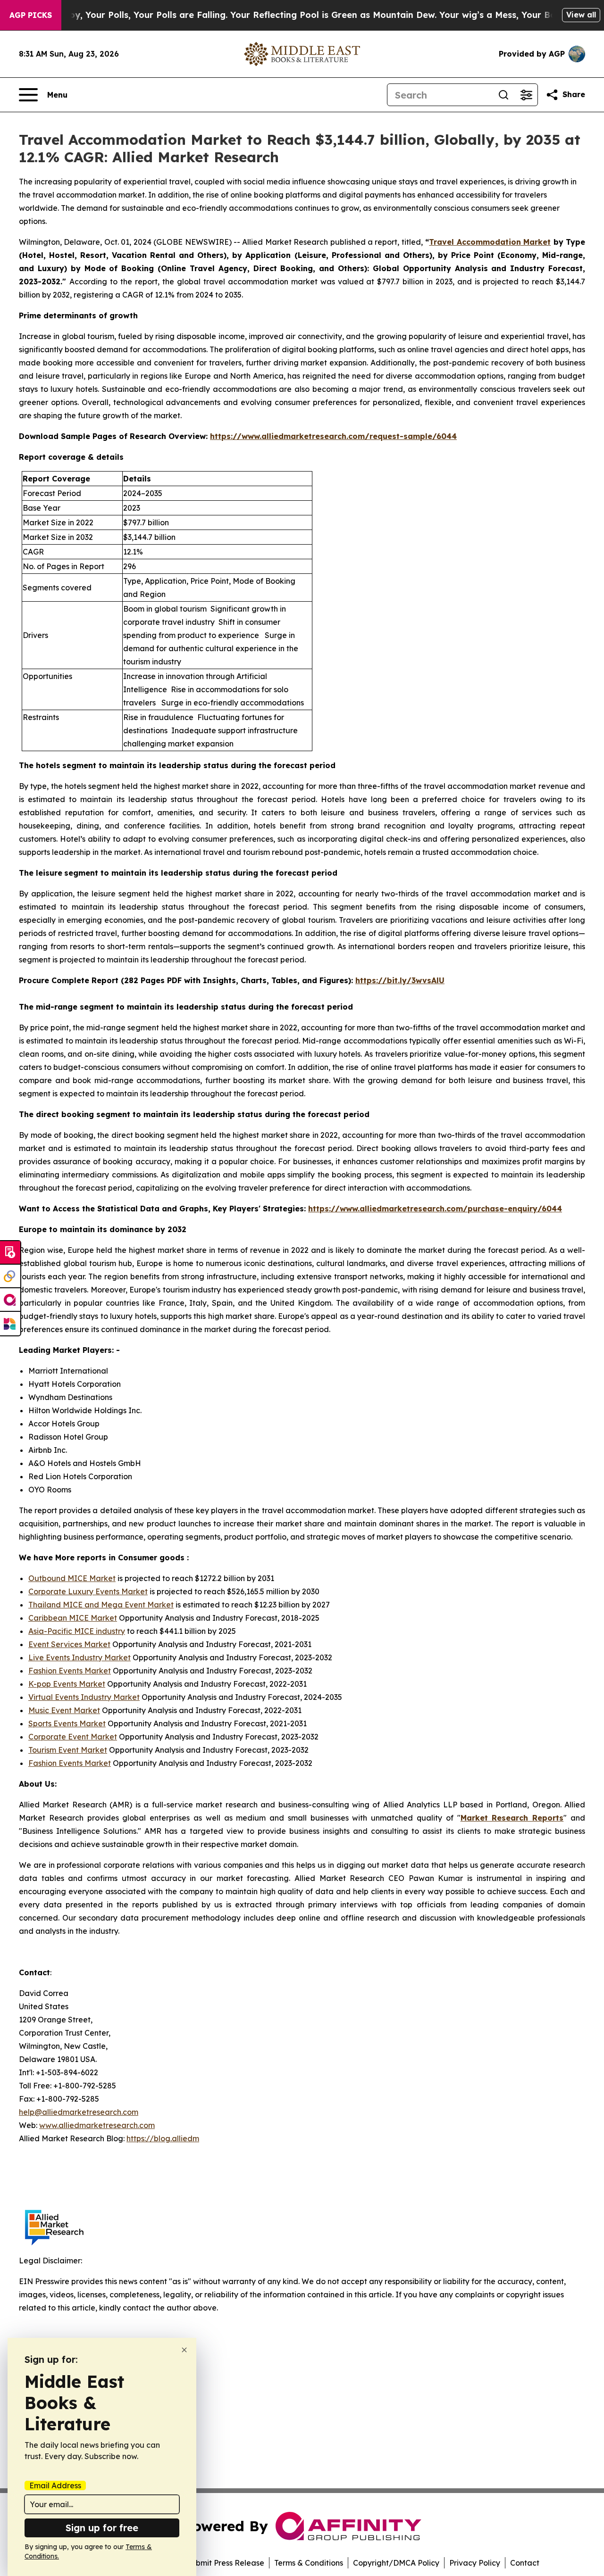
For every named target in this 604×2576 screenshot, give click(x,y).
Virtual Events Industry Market (84, 1697)
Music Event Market (64, 1710)
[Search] (503, 95)
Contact (525, 2563)
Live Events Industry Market (80, 1657)
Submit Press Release (225, 2563)
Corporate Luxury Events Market (88, 1591)
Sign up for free (102, 2528)
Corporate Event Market (73, 1737)
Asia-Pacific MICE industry (77, 1631)
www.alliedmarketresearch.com (97, 2125)
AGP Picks (31, 15)
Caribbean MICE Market (73, 1618)
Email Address (55, 2485)
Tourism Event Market (68, 1750)
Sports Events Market (67, 1723)
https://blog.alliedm (163, 2138)
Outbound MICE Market (72, 1578)
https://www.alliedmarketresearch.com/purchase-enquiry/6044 (435, 1209)
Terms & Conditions (309, 2563)
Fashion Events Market (70, 1671)
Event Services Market (69, 1644)
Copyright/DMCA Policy (396, 2563)
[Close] (184, 2350)
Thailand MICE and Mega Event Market (101, 1605)
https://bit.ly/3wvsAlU (400, 980)
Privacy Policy (475, 2563)
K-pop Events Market (67, 1684)
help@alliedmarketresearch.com (79, 2112)
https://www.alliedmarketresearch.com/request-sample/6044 (333, 436)
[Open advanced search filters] (526, 95)
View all (581, 15)
